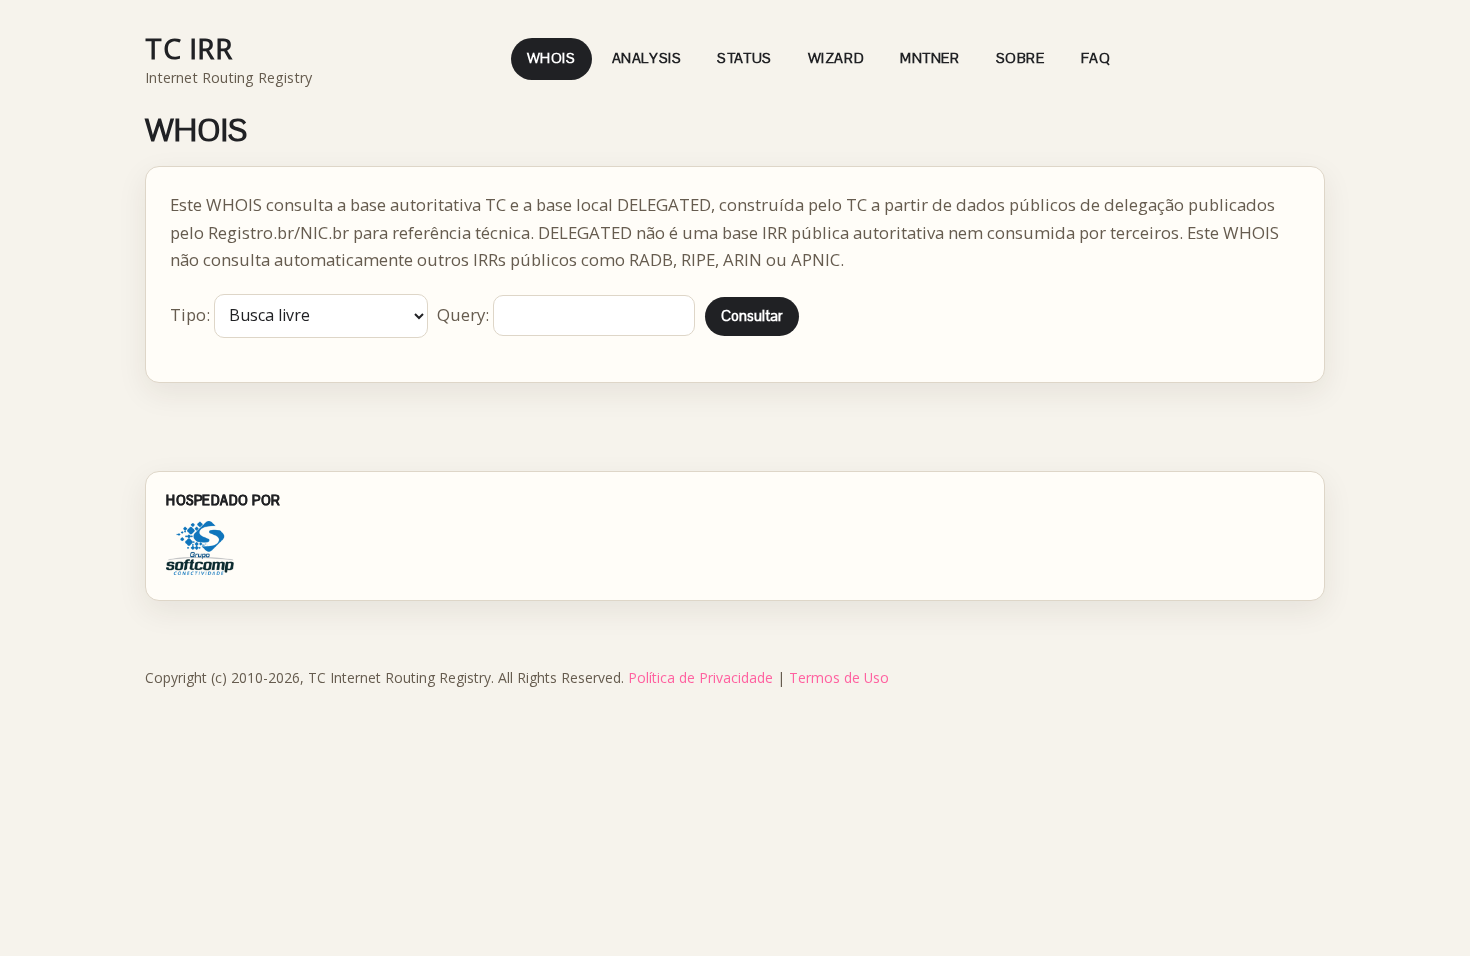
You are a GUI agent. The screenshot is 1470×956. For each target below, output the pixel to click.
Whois (551, 58)
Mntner (929, 58)
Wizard (836, 58)
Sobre (1020, 58)
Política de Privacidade (700, 677)
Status (744, 58)
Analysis (647, 58)
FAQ (1096, 58)
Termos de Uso (839, 677)
